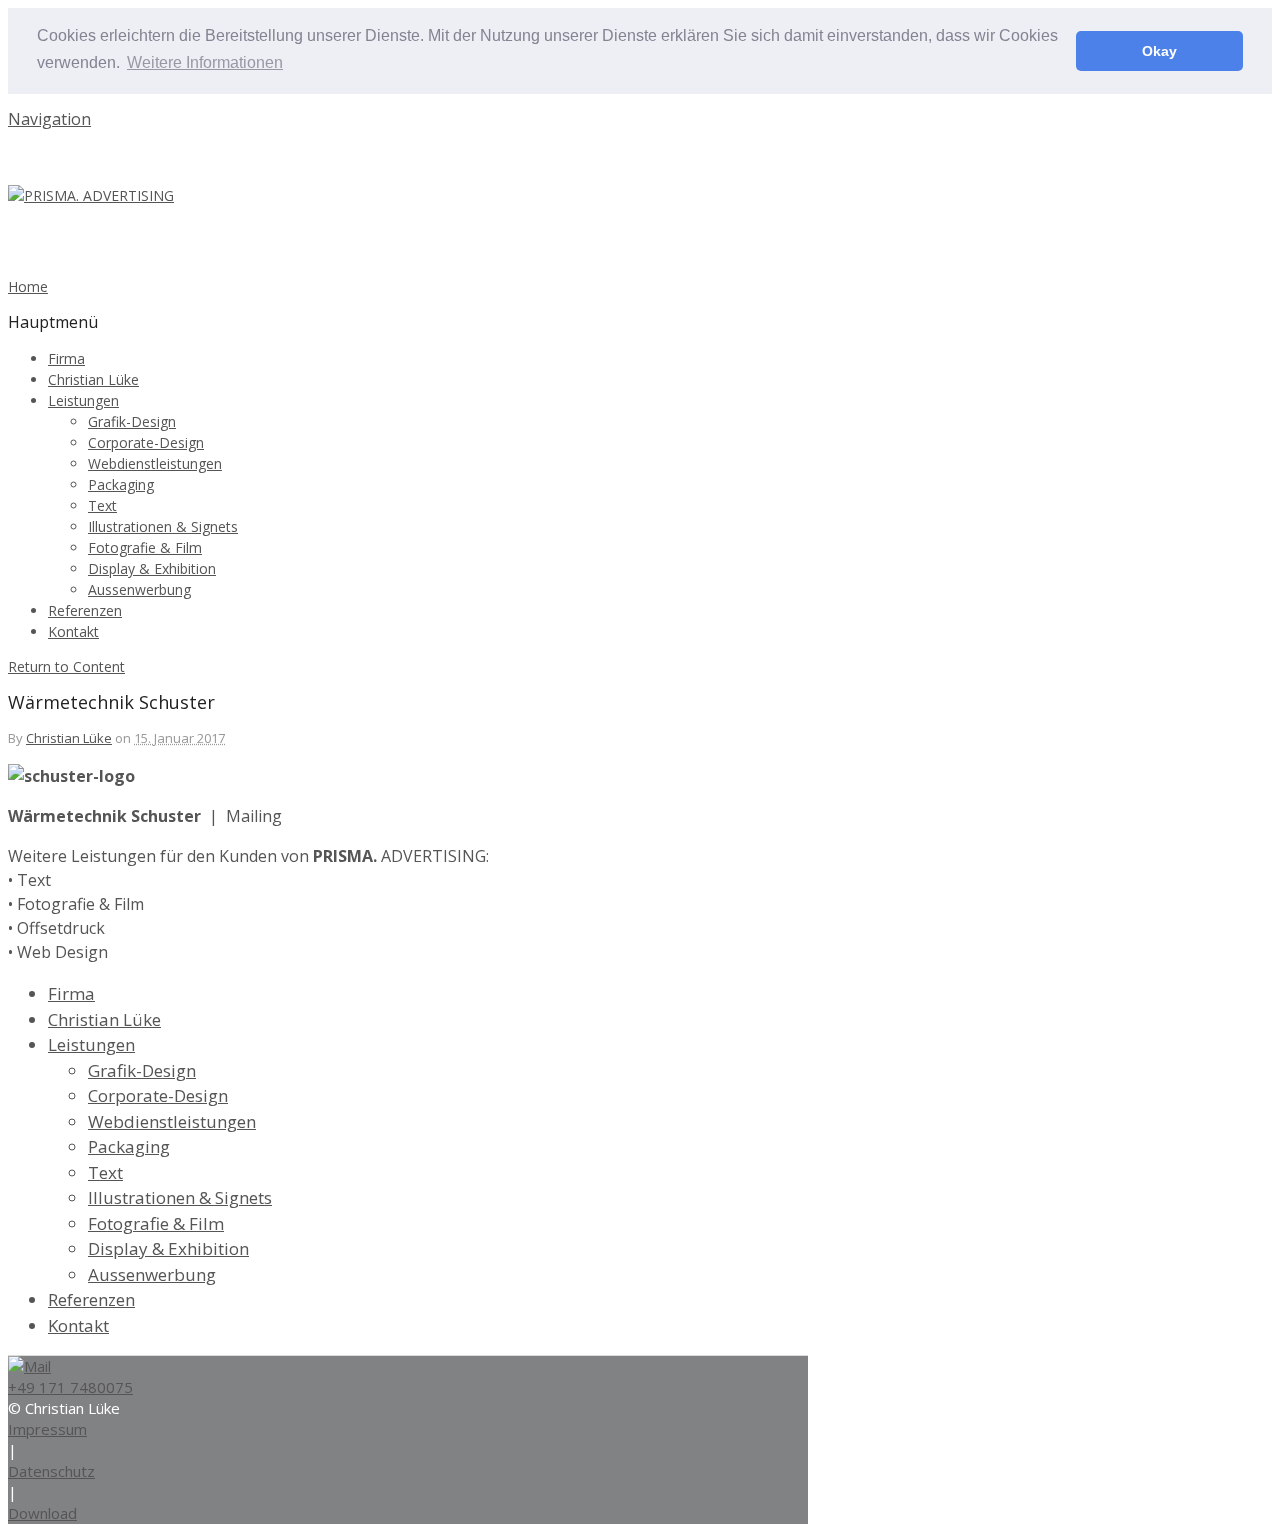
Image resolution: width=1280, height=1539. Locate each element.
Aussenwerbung (139, 589)
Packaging (121, 484)
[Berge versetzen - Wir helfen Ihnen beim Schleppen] (91, 195)
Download (42, 1513)
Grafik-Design (132, 421)
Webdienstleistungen (155, 463)
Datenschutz (51, 1471)
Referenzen (85, 610)
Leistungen (83, 400)
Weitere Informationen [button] (205, 62)
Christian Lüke (93, 379)
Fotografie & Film (145, 547)
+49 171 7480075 (70, 1387)
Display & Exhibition (152, 568)
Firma (66, 358)
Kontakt (73, 631)
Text (102, 505)
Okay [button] (1159, 51)
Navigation (49, 119)
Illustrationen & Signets (163, 526)
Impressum (47, 1429)
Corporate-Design (146, 442)
